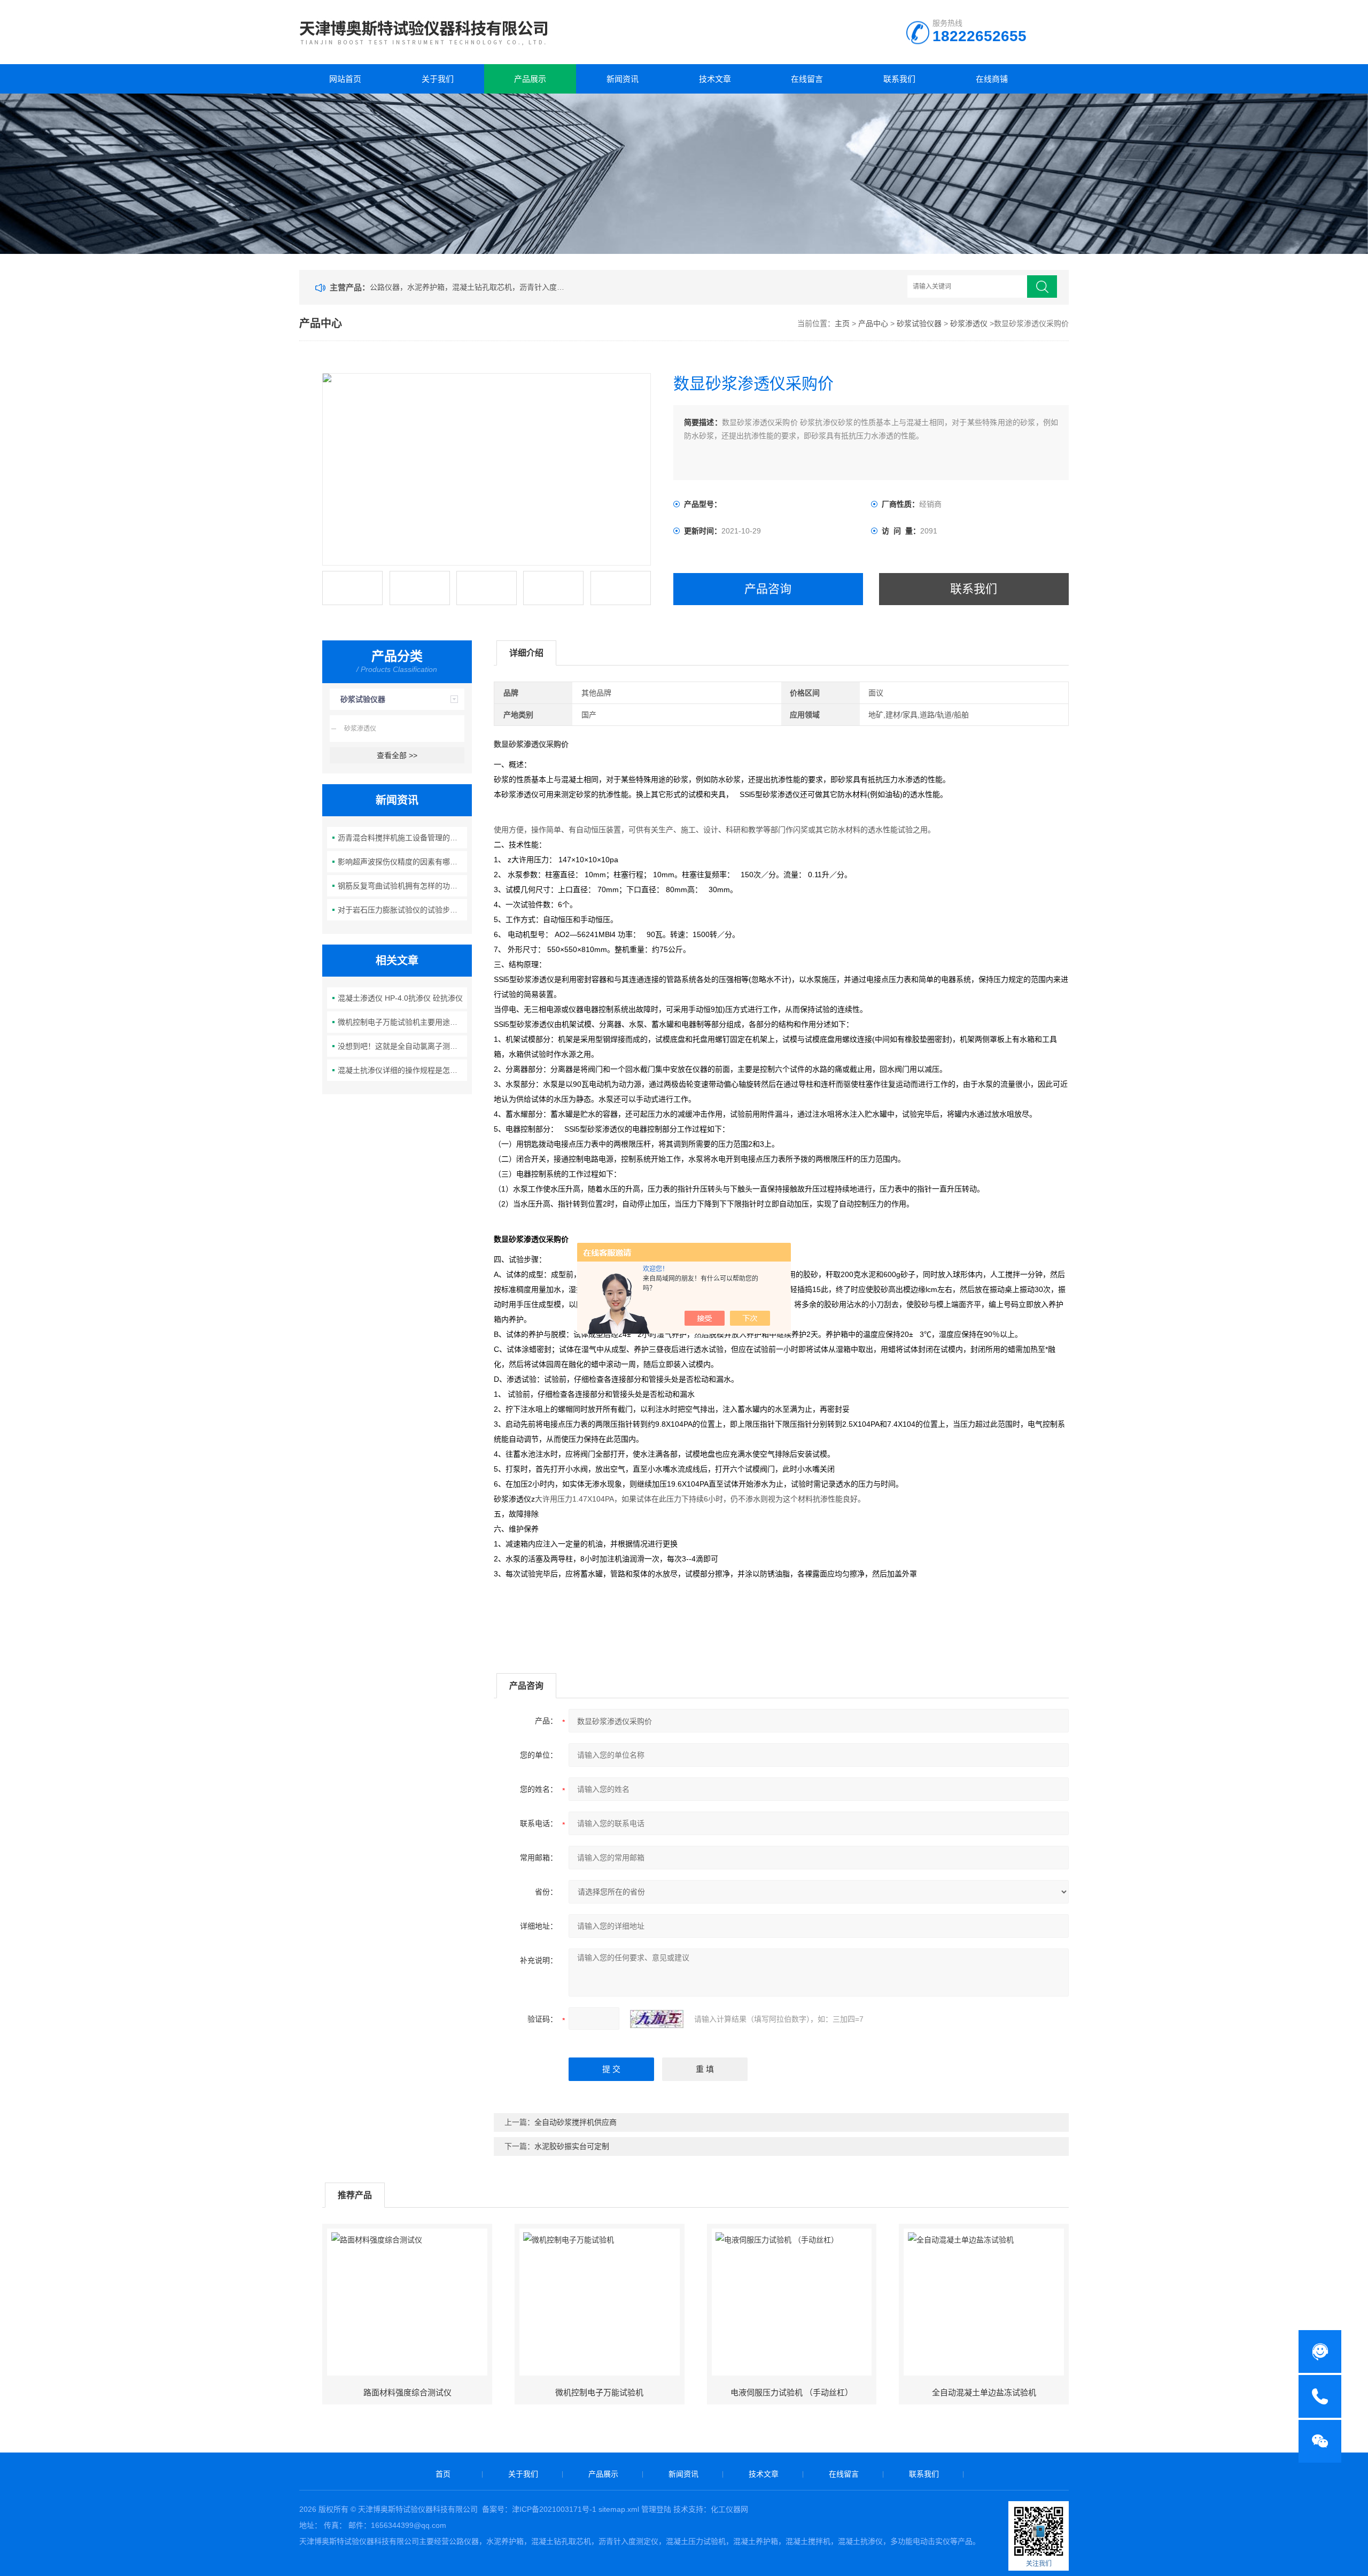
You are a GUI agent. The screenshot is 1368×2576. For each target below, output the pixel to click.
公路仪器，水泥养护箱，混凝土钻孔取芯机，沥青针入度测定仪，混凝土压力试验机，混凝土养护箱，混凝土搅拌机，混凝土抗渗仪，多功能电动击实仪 (469, 287)
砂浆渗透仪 (969, 323)
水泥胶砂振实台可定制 (572, 2146)
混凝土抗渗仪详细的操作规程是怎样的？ (403, 1070)
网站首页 (345, 79)
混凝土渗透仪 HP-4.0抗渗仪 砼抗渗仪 (400, 998)
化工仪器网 (729, 2509)
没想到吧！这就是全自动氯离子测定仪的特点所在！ (403, 1046)
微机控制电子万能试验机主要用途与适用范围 (403, 1022)
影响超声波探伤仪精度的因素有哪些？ (401, 862)
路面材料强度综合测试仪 (407, 2392)
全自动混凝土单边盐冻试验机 (984, 2392)
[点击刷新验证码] (657, 2019)
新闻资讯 (623, 79)
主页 (842, 323)
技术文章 (715, 79)
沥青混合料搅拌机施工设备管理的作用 (401, 838)
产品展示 (530, 79)
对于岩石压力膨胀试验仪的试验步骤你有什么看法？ (403, 910)
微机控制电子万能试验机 (599, 2392)
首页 (443, 2474)
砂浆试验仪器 (919, 323)
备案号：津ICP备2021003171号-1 (539, 2509)
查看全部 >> (397, 755)
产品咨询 (768, 589)
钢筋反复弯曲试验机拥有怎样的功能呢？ (403, 886)
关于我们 (438, 79)
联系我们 (899, 79)
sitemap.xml (619, 2509)
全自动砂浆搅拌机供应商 (576, 2122)
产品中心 (873, 323)
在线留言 (807, 79)
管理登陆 (656, 2509)
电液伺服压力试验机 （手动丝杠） (792, 2392)
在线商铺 (992, 79)
